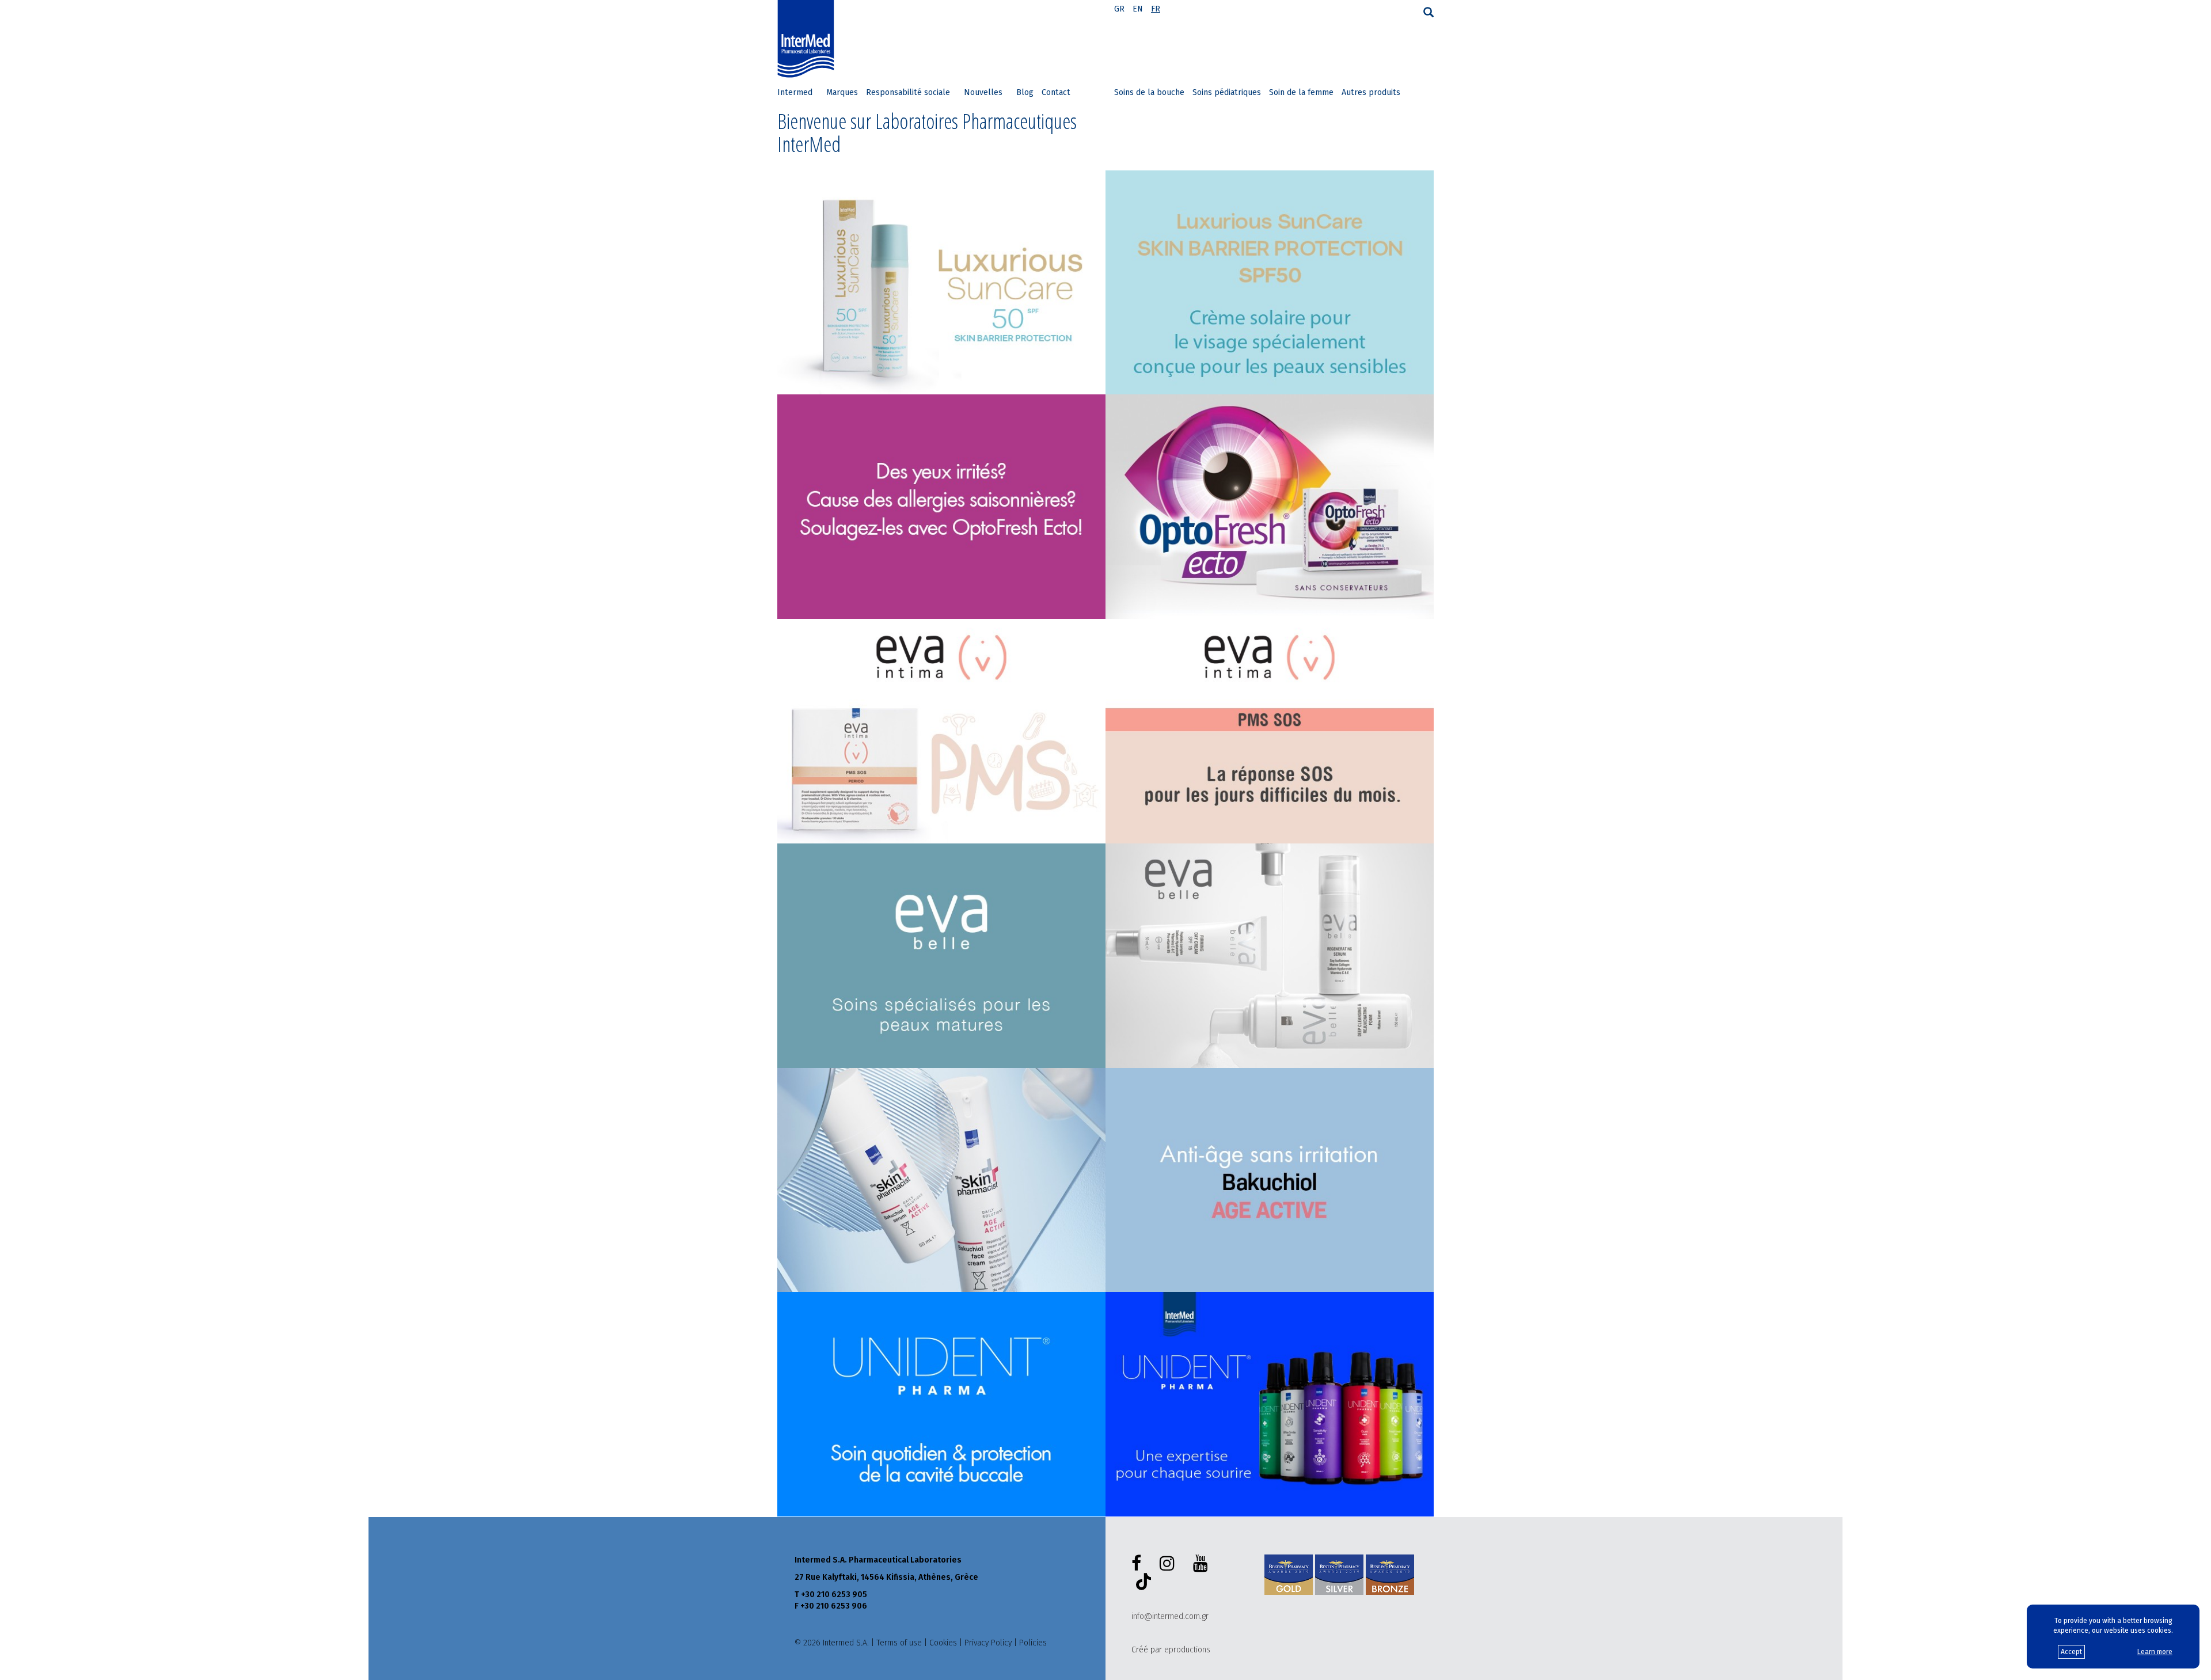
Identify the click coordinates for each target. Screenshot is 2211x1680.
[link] (941, 283)
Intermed (795, 92)
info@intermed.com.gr (1170, 1616)
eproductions (1187, 1650)
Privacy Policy (988, 1643)
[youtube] (1203, 1564)
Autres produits (1371, 92)
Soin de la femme (1301, 92)
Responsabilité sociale (908, 92)
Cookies (943, 1643)
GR (1119, 9)
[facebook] (1139, 1564)
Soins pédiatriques (1227, 92)
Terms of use (899, 1643)
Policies (1033, 1643)
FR (1156, 9)
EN (1138, 9)
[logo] (808, 39)
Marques (842, 92)
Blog (1025, 92)
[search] (1429, 12)
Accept (2071, 1652)
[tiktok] (1141, 1583)
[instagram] (1169, 1564)
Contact (1056, 92)
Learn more (2155, 1652)
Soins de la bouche (1149, 92)
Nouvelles (983, 92)
